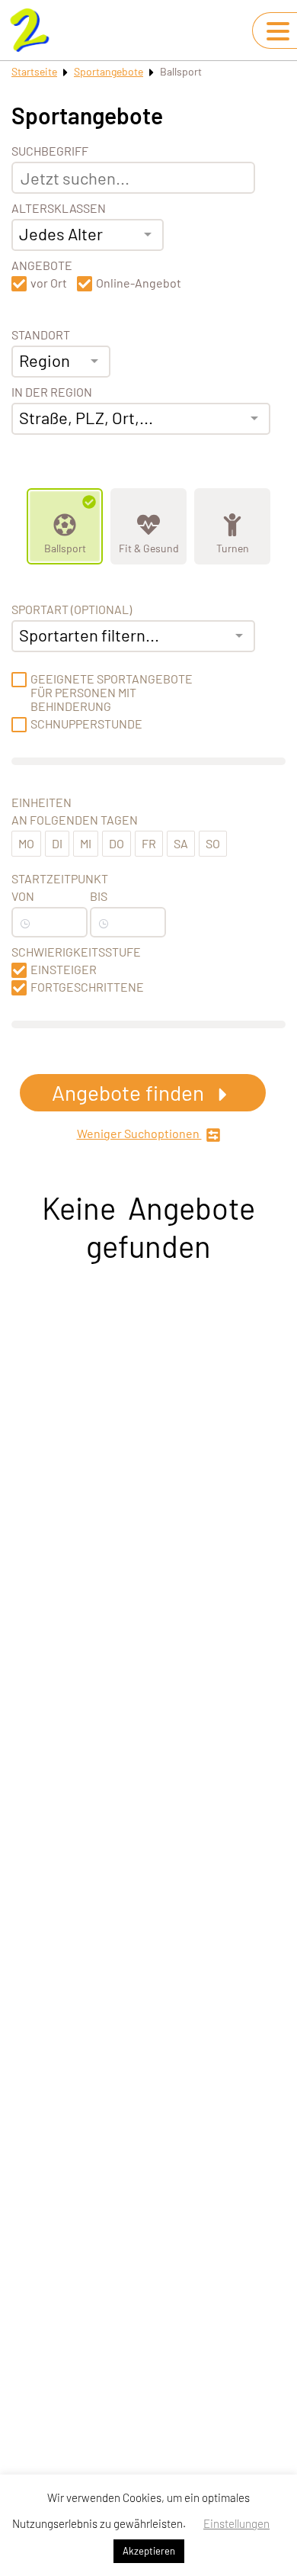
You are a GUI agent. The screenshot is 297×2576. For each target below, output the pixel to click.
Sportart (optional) (72, 609)
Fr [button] (149, 843)
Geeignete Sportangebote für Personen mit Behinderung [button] (112, 693)
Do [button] (117, 843)
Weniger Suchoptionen (139, 1134)
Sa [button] (181, 843)
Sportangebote (109, 71)
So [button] (213, 843)
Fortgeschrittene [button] (87, 987)
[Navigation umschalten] (278, 31)
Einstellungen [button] (236, 2523)
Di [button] (57, 843)
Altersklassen (59, 208)
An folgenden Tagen (75, 820)
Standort (41, 335)
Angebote (42, 265)
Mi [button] (86, 843)
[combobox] (88, 235)
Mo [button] (26, 843)
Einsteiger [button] (64, 970)
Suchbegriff (50, 151)
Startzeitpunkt (60, 879)
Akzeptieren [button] (149, 2551)
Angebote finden (130, 1092)
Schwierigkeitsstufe (76, 952)
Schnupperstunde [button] (86, 724)
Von (23, 896)
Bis (99, 896)
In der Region (52, 392)
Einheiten (42, 802)
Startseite (34, 71)
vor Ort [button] (49, 283)
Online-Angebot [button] (139, 283)
